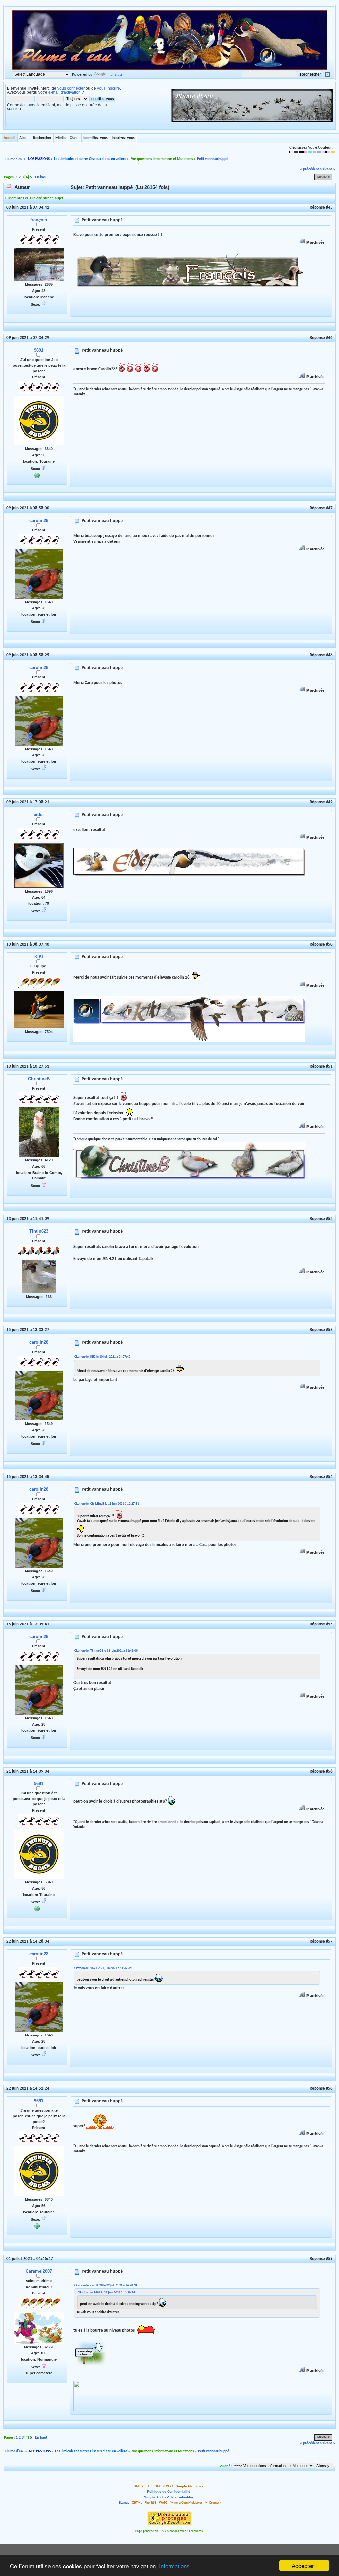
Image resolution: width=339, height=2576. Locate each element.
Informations (174, 2566)
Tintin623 (39, 1231)
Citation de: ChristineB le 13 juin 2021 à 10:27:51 (107, 1504)
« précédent (310, 169)
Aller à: (226, 2466)
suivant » (328, 169)
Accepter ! (304, 2566)
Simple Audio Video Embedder (169, 2497)
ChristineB (39, 1079)
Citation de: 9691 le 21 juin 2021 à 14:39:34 (103, 1968)
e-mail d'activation (65, 92)
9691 (39, 350)
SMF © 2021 (164, 2486)
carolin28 (39, 520)
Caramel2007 (39, 2271)
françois (39, 220)
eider (39, 815)
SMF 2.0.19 (143, 2486)
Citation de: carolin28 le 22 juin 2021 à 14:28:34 (106, 2285)
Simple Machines (190, 2486)
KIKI (39, 957)
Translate (115, 74)
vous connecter (71, 88)
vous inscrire (108, 88)
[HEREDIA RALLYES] (37, 475)
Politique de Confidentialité (169, 2491)
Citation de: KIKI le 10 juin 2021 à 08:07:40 (102, 1357)
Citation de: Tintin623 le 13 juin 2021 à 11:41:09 (106, 1651)
